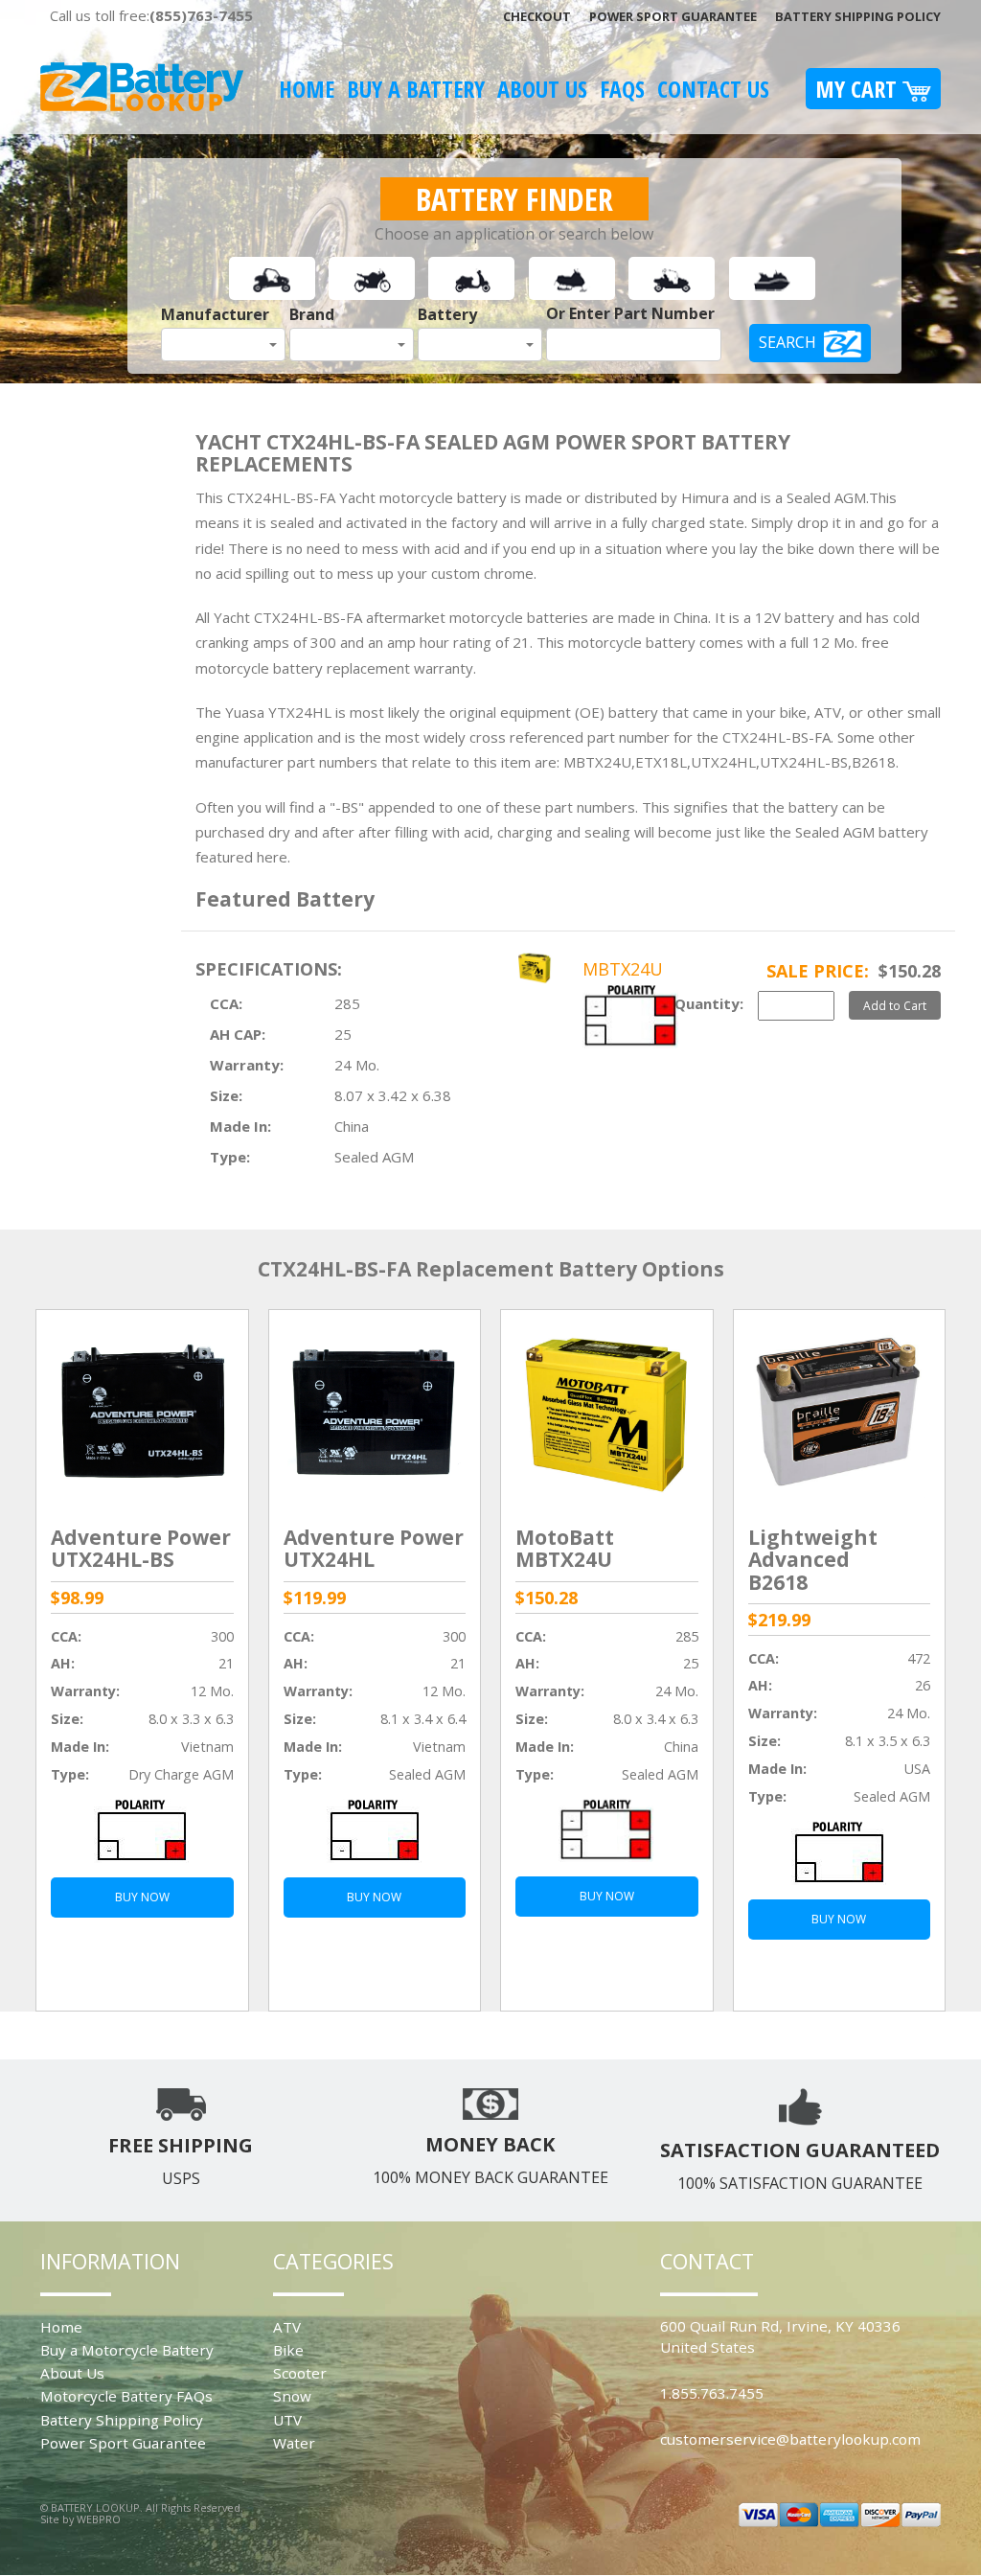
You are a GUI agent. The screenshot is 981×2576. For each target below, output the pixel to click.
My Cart (859, 89)
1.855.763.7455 (712, 2393)
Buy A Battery (416, 89)
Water (294, 2443)
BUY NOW (142, 1897)
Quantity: (709, 1003)
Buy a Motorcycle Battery (127, 2350)
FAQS (622, 89)
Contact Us (713, 89)
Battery (447, 314)
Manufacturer (215, 314)
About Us (542, 89)
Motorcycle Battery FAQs (126, 2396)
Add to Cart (895, 1005)
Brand (312, 314)
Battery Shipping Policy (858, 16)
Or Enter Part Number (630, 313)
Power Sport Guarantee (673, 16)
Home (307, 89)
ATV (287, 2327)
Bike (288, 2350)
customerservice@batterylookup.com (790, 2439)
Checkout (537, 16)
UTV (287, 2420)
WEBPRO (99, 2519)
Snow (292, 2396)
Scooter (300, 2373)
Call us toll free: (151, 15)
